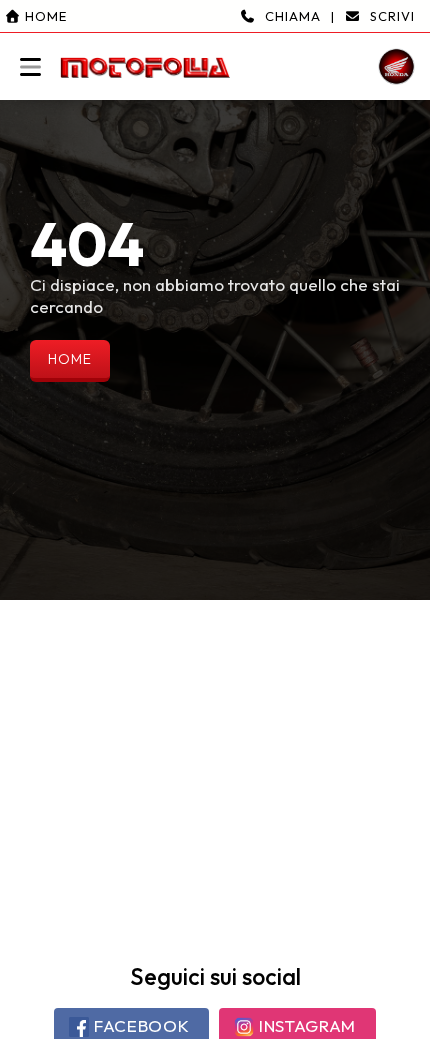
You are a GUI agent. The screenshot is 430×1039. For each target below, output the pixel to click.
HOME (70, 359)
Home (44, 16)
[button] (215, 50)
